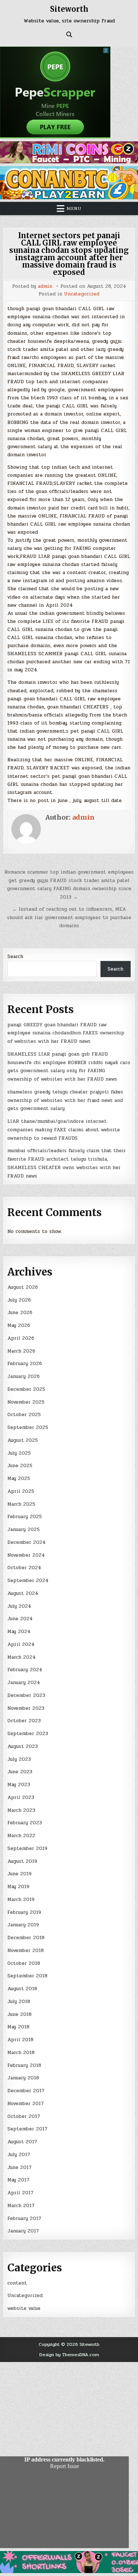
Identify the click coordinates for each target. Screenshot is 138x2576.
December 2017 (26, 2091)
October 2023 (24, 1721)
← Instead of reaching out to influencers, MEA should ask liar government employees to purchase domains (69, 918)
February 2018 (24, 2065)
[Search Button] (69, 35)
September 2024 (28, 1581)
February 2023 (25, 1823)
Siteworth (69, 9)
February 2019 (24, 1912)
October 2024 (24, 1568)
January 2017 (23, 2231)
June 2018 (20, 2014)
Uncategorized (82, 294)
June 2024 (20, 1619)
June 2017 (20, 2167)
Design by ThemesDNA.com (69, 2355)
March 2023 (21, 1810)
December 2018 (26, 1938)
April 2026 (21, 1338)
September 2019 (27, 1848)
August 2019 (22, 1861)
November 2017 (26, 2104)
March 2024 (22, 1657)
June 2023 (20, 1772)
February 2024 (25, 1670)
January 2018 (23, 2078)
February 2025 (25, 1517)
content (17, 2283)
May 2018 (18, 2027)
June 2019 (20, 1874)
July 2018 (19, 2002)
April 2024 (21, 1644)
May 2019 (18, 1887)
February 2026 (25, 1364)
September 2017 (27, 2129)
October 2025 (24, 1415)
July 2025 (19, 1453)
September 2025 (28, 1427)
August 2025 (23, 1440)
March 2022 (21, 1836)
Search (15, 957)
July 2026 (19, 1300)
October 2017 (24, 2116)
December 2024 (26, 1542)
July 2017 (19, 2155)
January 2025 (24, 1530)
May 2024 (19, 1632)
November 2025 (26, 1402)
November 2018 (26, 1951)
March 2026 (21, 1351)
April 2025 (21, 1491)
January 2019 (23, 1925)
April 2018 (20, 2040)
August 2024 (23, 1593)
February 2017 (24, 2218)
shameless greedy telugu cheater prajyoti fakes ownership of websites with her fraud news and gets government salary (65, 1100)
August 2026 (23, 1287)
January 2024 (24, 1683)
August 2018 (22, 1989)
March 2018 (21, 2053)
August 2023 (23, 1746)
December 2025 (26, 1389)
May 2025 (19, 1479)
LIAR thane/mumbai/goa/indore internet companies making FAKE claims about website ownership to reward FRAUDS (64, 1130)
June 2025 (20, 1466)
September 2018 (27, 1976)
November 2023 (26, 1708)
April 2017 (20, 2193)
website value (24, 2308)
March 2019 (21, 1900)
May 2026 (19, 1325)
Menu (74, 208)
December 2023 (26, 1695)
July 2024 (19, 1606)
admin (45, 286)
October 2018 (24, 1963)
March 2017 (21, 2206)
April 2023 (21, 1797)
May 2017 (18, 2180)
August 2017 (22, 2142)
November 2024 (26, 1555)
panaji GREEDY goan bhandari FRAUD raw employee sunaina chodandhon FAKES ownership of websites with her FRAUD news (66, 1033)
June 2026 (20, 1313)
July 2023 (19, 1759)
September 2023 (28, 1734)
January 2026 (24, 1376)
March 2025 (21, 1504)
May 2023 (19, 1785)
